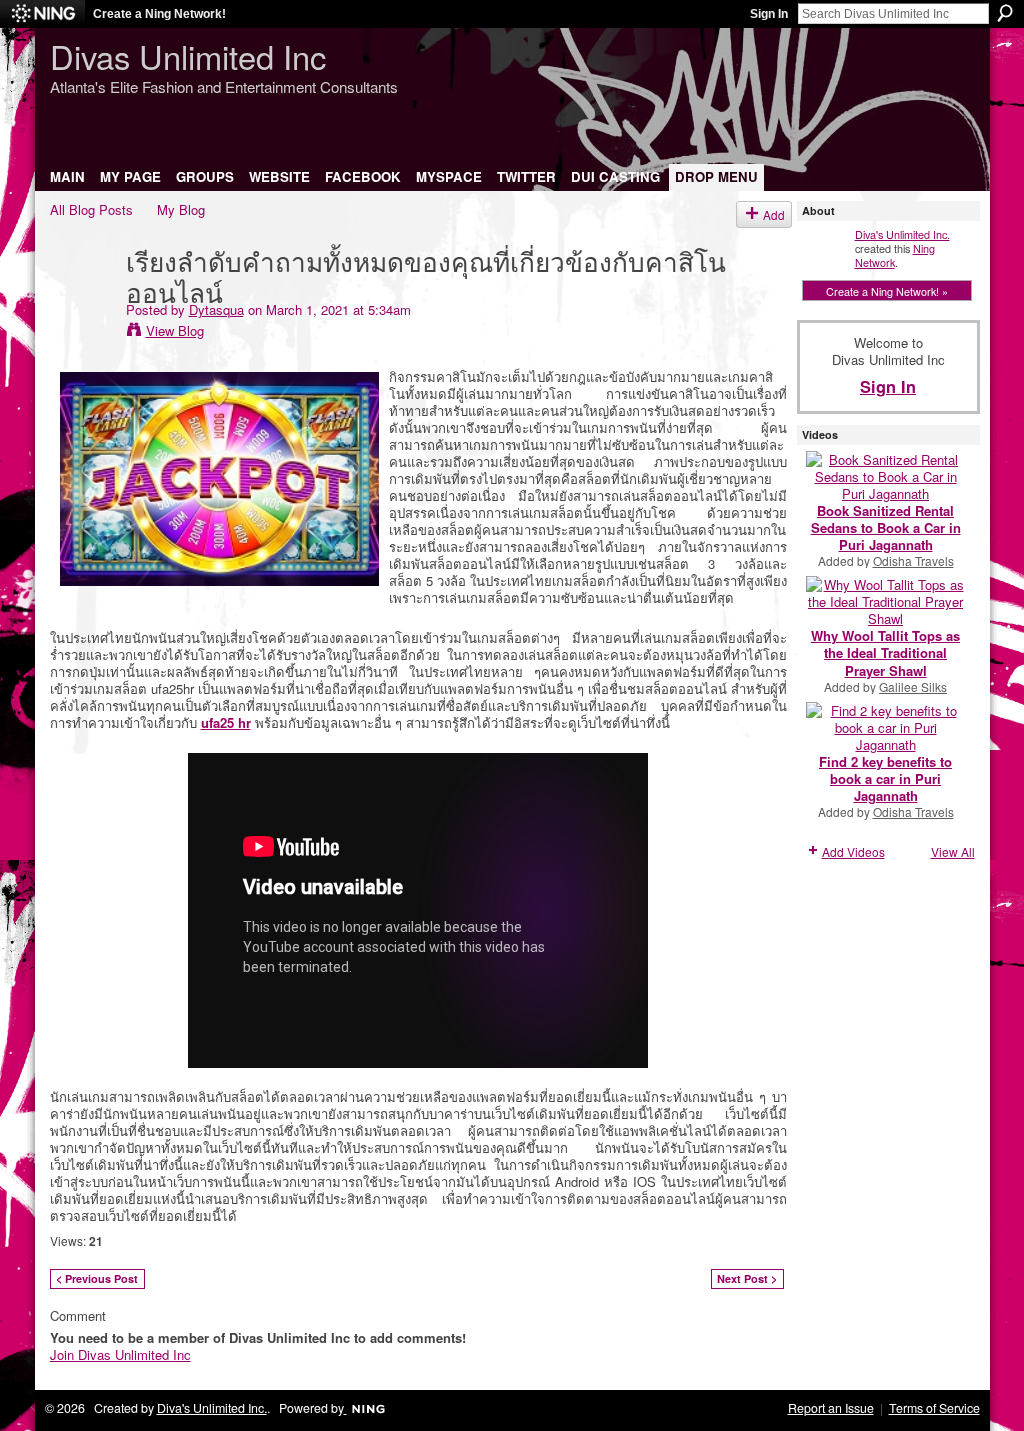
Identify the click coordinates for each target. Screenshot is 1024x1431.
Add (774, 214)
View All (953, 851)
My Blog (181, 209)
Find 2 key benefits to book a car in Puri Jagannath (885, 778)
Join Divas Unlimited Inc (120, 1354)
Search (1005, 13)
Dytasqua (216, 309)
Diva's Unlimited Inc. (902, 234)
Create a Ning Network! (159, 14)
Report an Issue (831, 1408)
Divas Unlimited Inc (188, 55)
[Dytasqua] (82, 301)
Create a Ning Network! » (887, 291)
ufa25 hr (226, 722)
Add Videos (853, 851)
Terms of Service (934, 1408)
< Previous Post (97, 1278)
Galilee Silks (913, 686)
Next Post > (747, 1278)
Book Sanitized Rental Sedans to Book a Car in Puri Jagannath (886, 527)
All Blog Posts (91, 209)
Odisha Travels (913, 560)
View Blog (175, 330)
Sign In (769, 14)
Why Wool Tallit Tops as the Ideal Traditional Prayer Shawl (885, 652)
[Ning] (42, 14)
